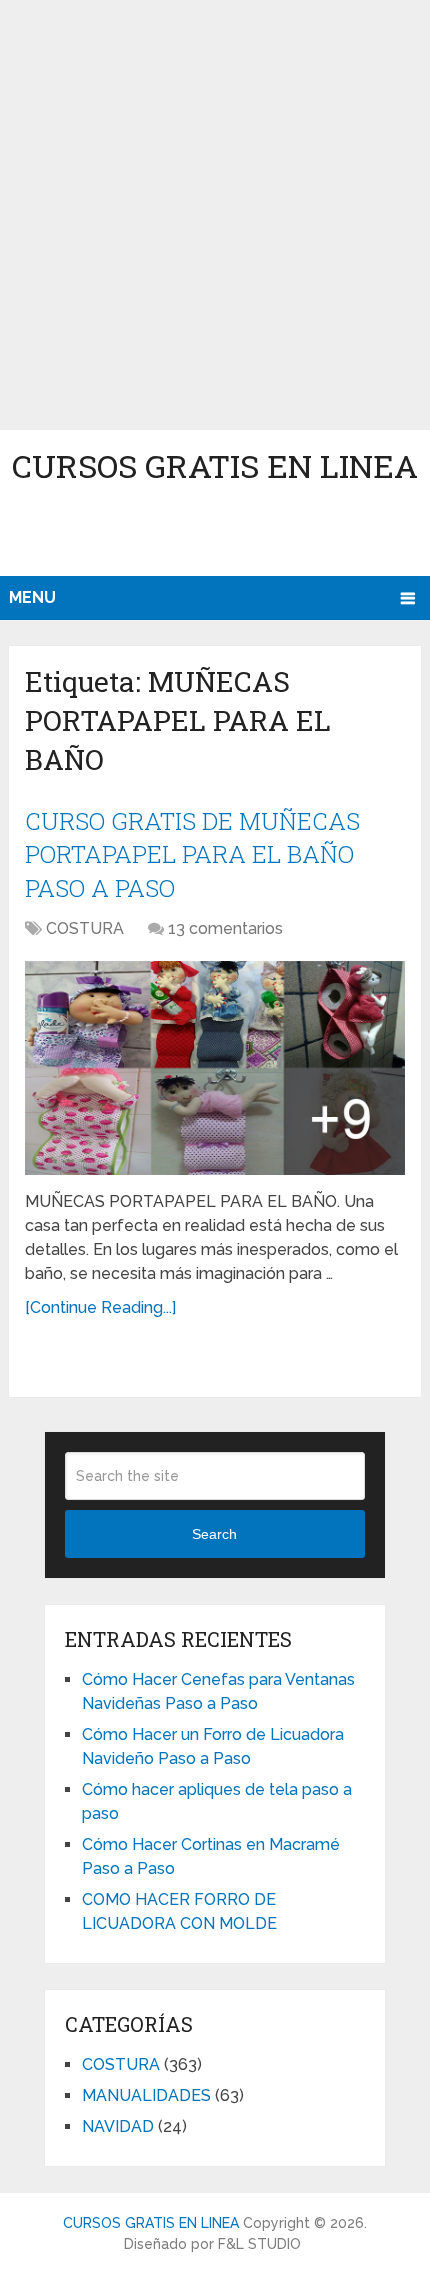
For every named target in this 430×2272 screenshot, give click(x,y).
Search (214, 1534)
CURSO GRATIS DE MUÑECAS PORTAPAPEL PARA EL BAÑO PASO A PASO (192, 854)
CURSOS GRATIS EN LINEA (215, 465)
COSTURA (85, 928)
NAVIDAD (118, 2126)
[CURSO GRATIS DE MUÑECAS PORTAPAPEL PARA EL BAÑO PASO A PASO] (215, 1068)
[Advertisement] (215, 215)
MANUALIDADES (146, 2095)
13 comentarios (225, 928)
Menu (32, 597)
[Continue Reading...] (100, 1307)
